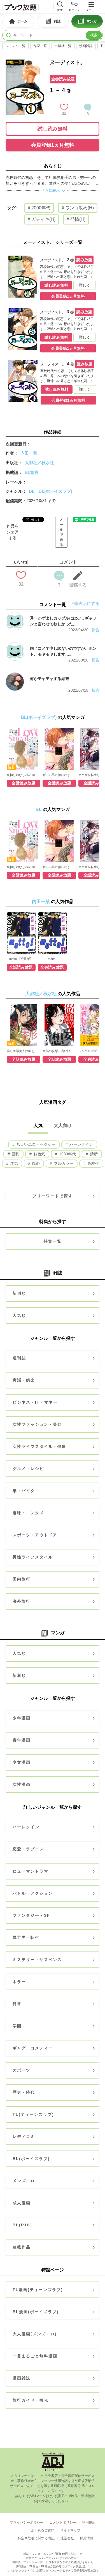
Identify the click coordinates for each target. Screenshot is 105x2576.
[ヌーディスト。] (25, 62)
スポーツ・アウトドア (35, 1535)
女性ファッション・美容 (37, 1424)
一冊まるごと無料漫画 (35, 2356)
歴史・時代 (24, 2092)
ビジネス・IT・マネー (35, 1402)
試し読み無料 (53, 129)
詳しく (85, 285)
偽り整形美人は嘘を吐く (24, 1051)
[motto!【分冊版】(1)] (21, 933)
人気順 (19, 1315)
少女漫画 (22, 1762)
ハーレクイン (81, 1144)
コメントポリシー (63, 2523)
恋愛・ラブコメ (28, 1849)
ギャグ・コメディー (33, 2048)
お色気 (39, 1154)
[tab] (18, 21)
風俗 (35, 1163)
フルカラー (63, 1163)
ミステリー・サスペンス (37, 1960)
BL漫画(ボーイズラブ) (36, 2312)
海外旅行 (22, 1601)
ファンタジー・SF (31, 1915)
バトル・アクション (33, 1893)
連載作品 (22, 2247)
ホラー (19, 1982)
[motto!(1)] (52, 933)
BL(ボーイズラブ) (55, 491)
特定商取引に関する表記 (36, 2538)
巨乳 (15, 1154)
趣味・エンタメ (28, 1513)
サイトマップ (70, 2530)
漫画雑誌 (86, 46)
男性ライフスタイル (33, 1557)
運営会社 (67, 2538)
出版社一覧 (63, 46)
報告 (95, 630)
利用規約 (89, 2523)
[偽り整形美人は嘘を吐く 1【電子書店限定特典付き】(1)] (24, 1025)
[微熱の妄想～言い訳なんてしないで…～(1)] (59, 1025)
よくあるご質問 (43, 2530)
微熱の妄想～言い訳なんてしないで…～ (59, 1051)
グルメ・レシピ (28, 1469)
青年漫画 (22, 1740)
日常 (17, 2004)
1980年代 (67, 1154)
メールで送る (61, 532)
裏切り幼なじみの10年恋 (24, 775)
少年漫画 (22, 1718)
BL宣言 (32, 472)
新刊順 (19, 1293)
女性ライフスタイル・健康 (39, 1446)
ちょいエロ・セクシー (35, 1144)
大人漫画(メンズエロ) (35, 2334)
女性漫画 (22, 1784)
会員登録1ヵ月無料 (53, 145)
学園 (17, 2026)
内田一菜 (29, 453)
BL (32, 491)
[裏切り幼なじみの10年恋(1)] (24, 749)
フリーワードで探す (53, 1196)
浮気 (13, 1163)
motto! (52, 959)
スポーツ (22, 2070)
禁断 (93, 1154)
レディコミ (24, 2136)
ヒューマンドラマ (31, 1871)
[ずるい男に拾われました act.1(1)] (59, 749)
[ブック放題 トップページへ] (20, 7)
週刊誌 (19, 1358)
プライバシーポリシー (27, 2523)
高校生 (93, 1163)
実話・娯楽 (24, 1380)
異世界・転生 (26, 1937)
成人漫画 (22, 2203)
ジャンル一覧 (15, 46)
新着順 (19, 1675)
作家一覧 (40, 46)
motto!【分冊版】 (21, 959)
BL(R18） (24, 2225)
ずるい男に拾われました (59, 775)
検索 (94, 35)
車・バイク (24, 1491)
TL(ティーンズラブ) (33, 2114)
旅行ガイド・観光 (31, 2400)
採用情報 (87, 2538)
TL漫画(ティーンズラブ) (38, 2290)
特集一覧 (53, 1241)
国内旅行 (22, 1579)
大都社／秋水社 (39, 463)
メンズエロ (24, 2181)
